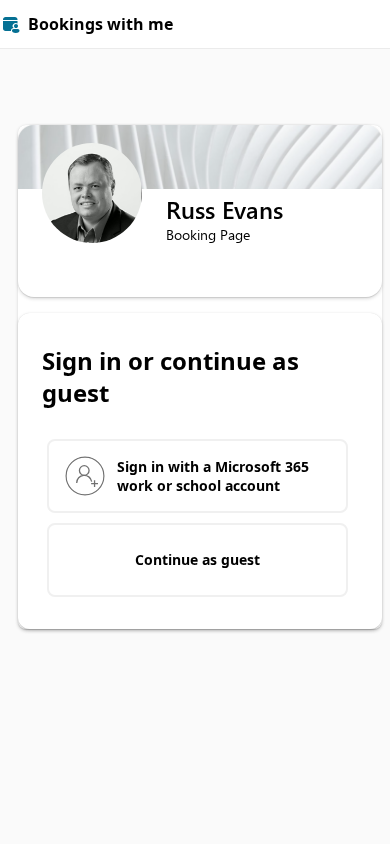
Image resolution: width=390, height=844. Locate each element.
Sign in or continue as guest (170, 377)
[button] (366, 24)
